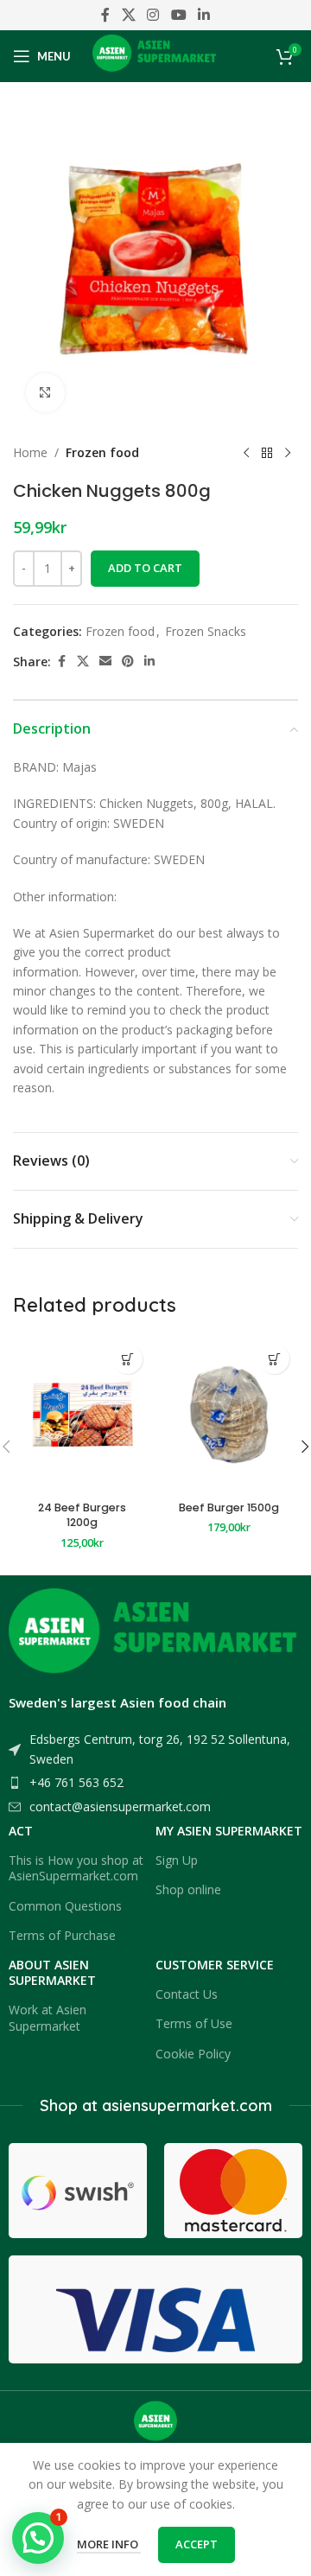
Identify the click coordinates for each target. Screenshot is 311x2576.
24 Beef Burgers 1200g (82, 1515)
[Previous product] (246, 453)
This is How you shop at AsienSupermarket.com (76, 1868)
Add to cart (145, 568)
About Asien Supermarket (52, 1972)
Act (21, 1831)
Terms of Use (194, 2023)
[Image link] (155, 1636)
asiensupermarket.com (187, 2105)
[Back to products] (267, 453)
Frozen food (102, 452)
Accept (197, 2544)
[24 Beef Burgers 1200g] (82, 1414)
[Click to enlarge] (45, 393)
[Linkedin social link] (203, 15)
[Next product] (288, 453)
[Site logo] (156, 55)
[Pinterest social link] (128, 661)
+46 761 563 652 (76, 1782)
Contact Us (187, 1994)
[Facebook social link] (105, 15)
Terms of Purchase (62, 1935)
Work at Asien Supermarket (48, 2017)
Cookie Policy (193, 2054)
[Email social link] (105, 661)
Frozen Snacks (206, 631)
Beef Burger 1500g (229, 1507)
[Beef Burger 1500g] (229, 1414)
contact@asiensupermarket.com (120, 1806)
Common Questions (65, 1906)
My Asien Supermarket (229, 1831)
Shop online (188, 1889)
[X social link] (128, 15)
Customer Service (215, 1965)
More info (109, 2544)
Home (30, 452)
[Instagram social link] (153, 15)
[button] (127, 1359)
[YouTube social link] (178, 15)
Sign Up (177, 1860)
